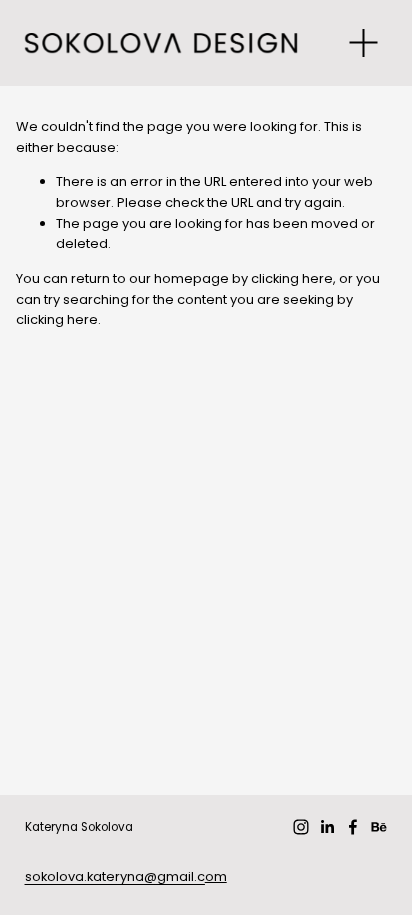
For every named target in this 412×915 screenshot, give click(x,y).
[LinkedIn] (327, 827)
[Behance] (379, 827)
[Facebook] (353, 827)
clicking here (292, 278)
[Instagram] (301, 827)
